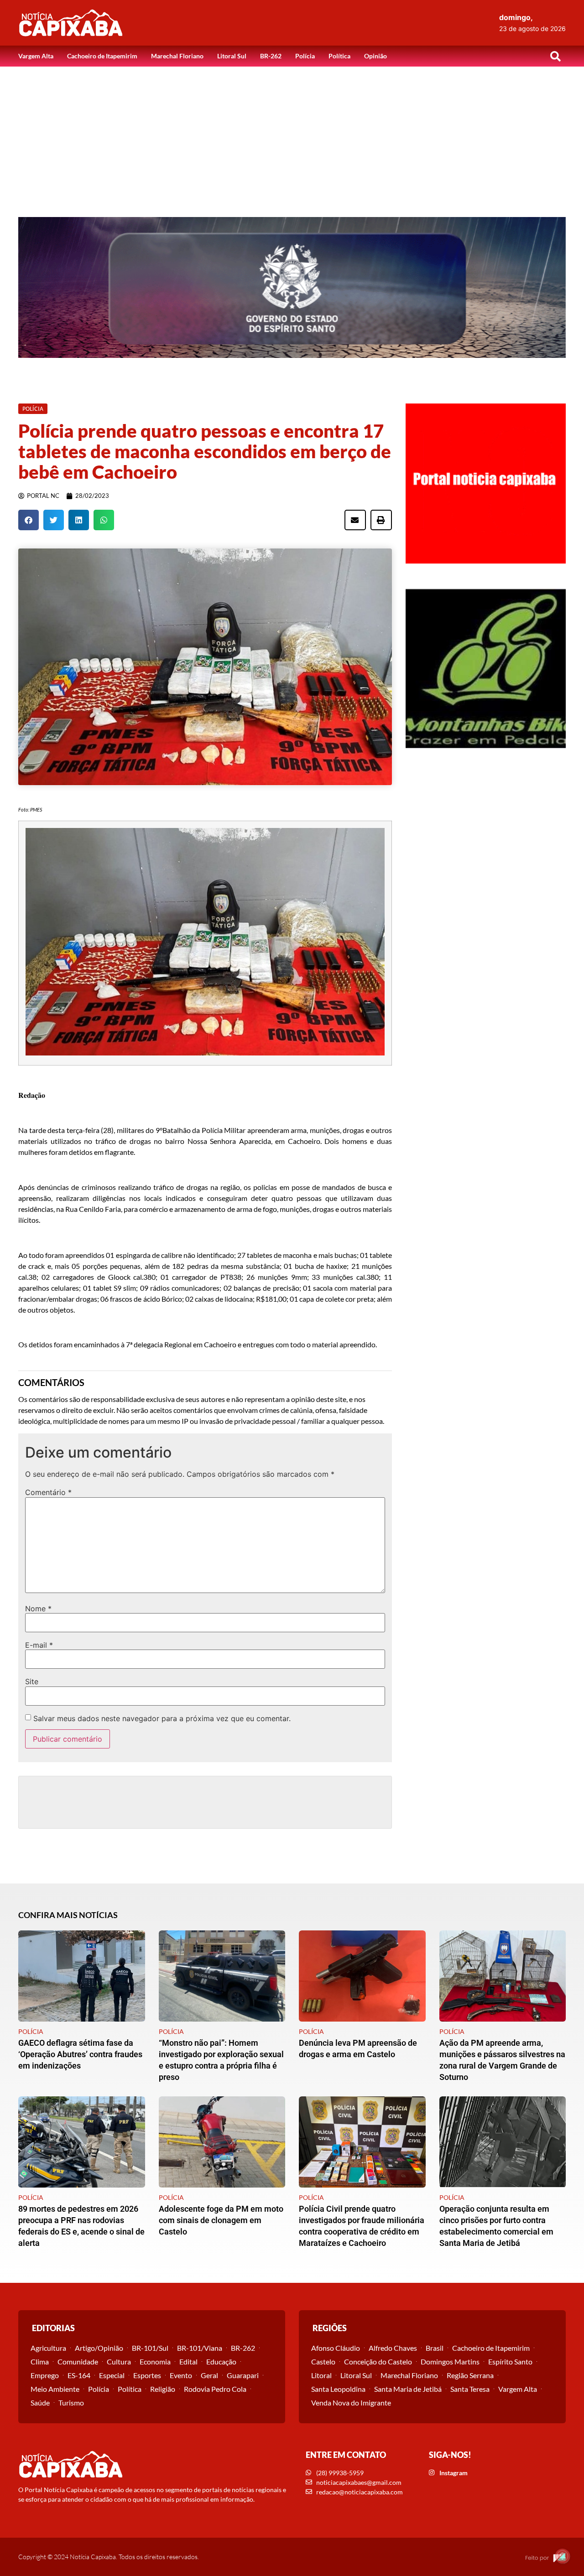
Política (339, 56)
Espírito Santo (510, 2361)
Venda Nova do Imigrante (351, 2403)
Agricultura (48, 2348)
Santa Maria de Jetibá (408, 2389)
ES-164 (79, 2375)
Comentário (48, 1492)
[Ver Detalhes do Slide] (292, 287)
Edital (188, 2361)
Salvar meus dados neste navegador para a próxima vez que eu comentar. (162, 1718)
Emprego (45, 2375)
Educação (221, 2361)
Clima (40, 2361)
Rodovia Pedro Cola (215, 2389)
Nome (38, 1609)
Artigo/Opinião (99, 2348)
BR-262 (271, 56)
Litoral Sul (232, 56)
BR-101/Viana (200, 2348)
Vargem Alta (36, 56)
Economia (155, 2361)
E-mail (39, 1645)
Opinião (375, 56)
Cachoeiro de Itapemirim (102, 56)
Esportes (147, 2375)
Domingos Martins (450, 2361)
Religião (163, 2389)
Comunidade (78, 2361)
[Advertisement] (292, 135)
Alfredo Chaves (393, 2348)
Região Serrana (470, 2375)
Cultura (119, 2361)
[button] (555, 56)
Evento (181, 2375)
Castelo (323, 2361)
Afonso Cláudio (336, 2348)
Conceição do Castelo (378, 2361)
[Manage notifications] (563, 2556)
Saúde (40, 2403)
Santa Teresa (470, 2389)
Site (32, 1681)
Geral (209, 2375)
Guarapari (243, 2375)
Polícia (305, 56)
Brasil (435, 2348)
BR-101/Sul (150, 2348)
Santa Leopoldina (338, 2389)
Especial (112, 2375)
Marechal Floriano (177, 56)
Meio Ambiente (55, 2389)
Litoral (321, 2375)
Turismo (71, 2403)
